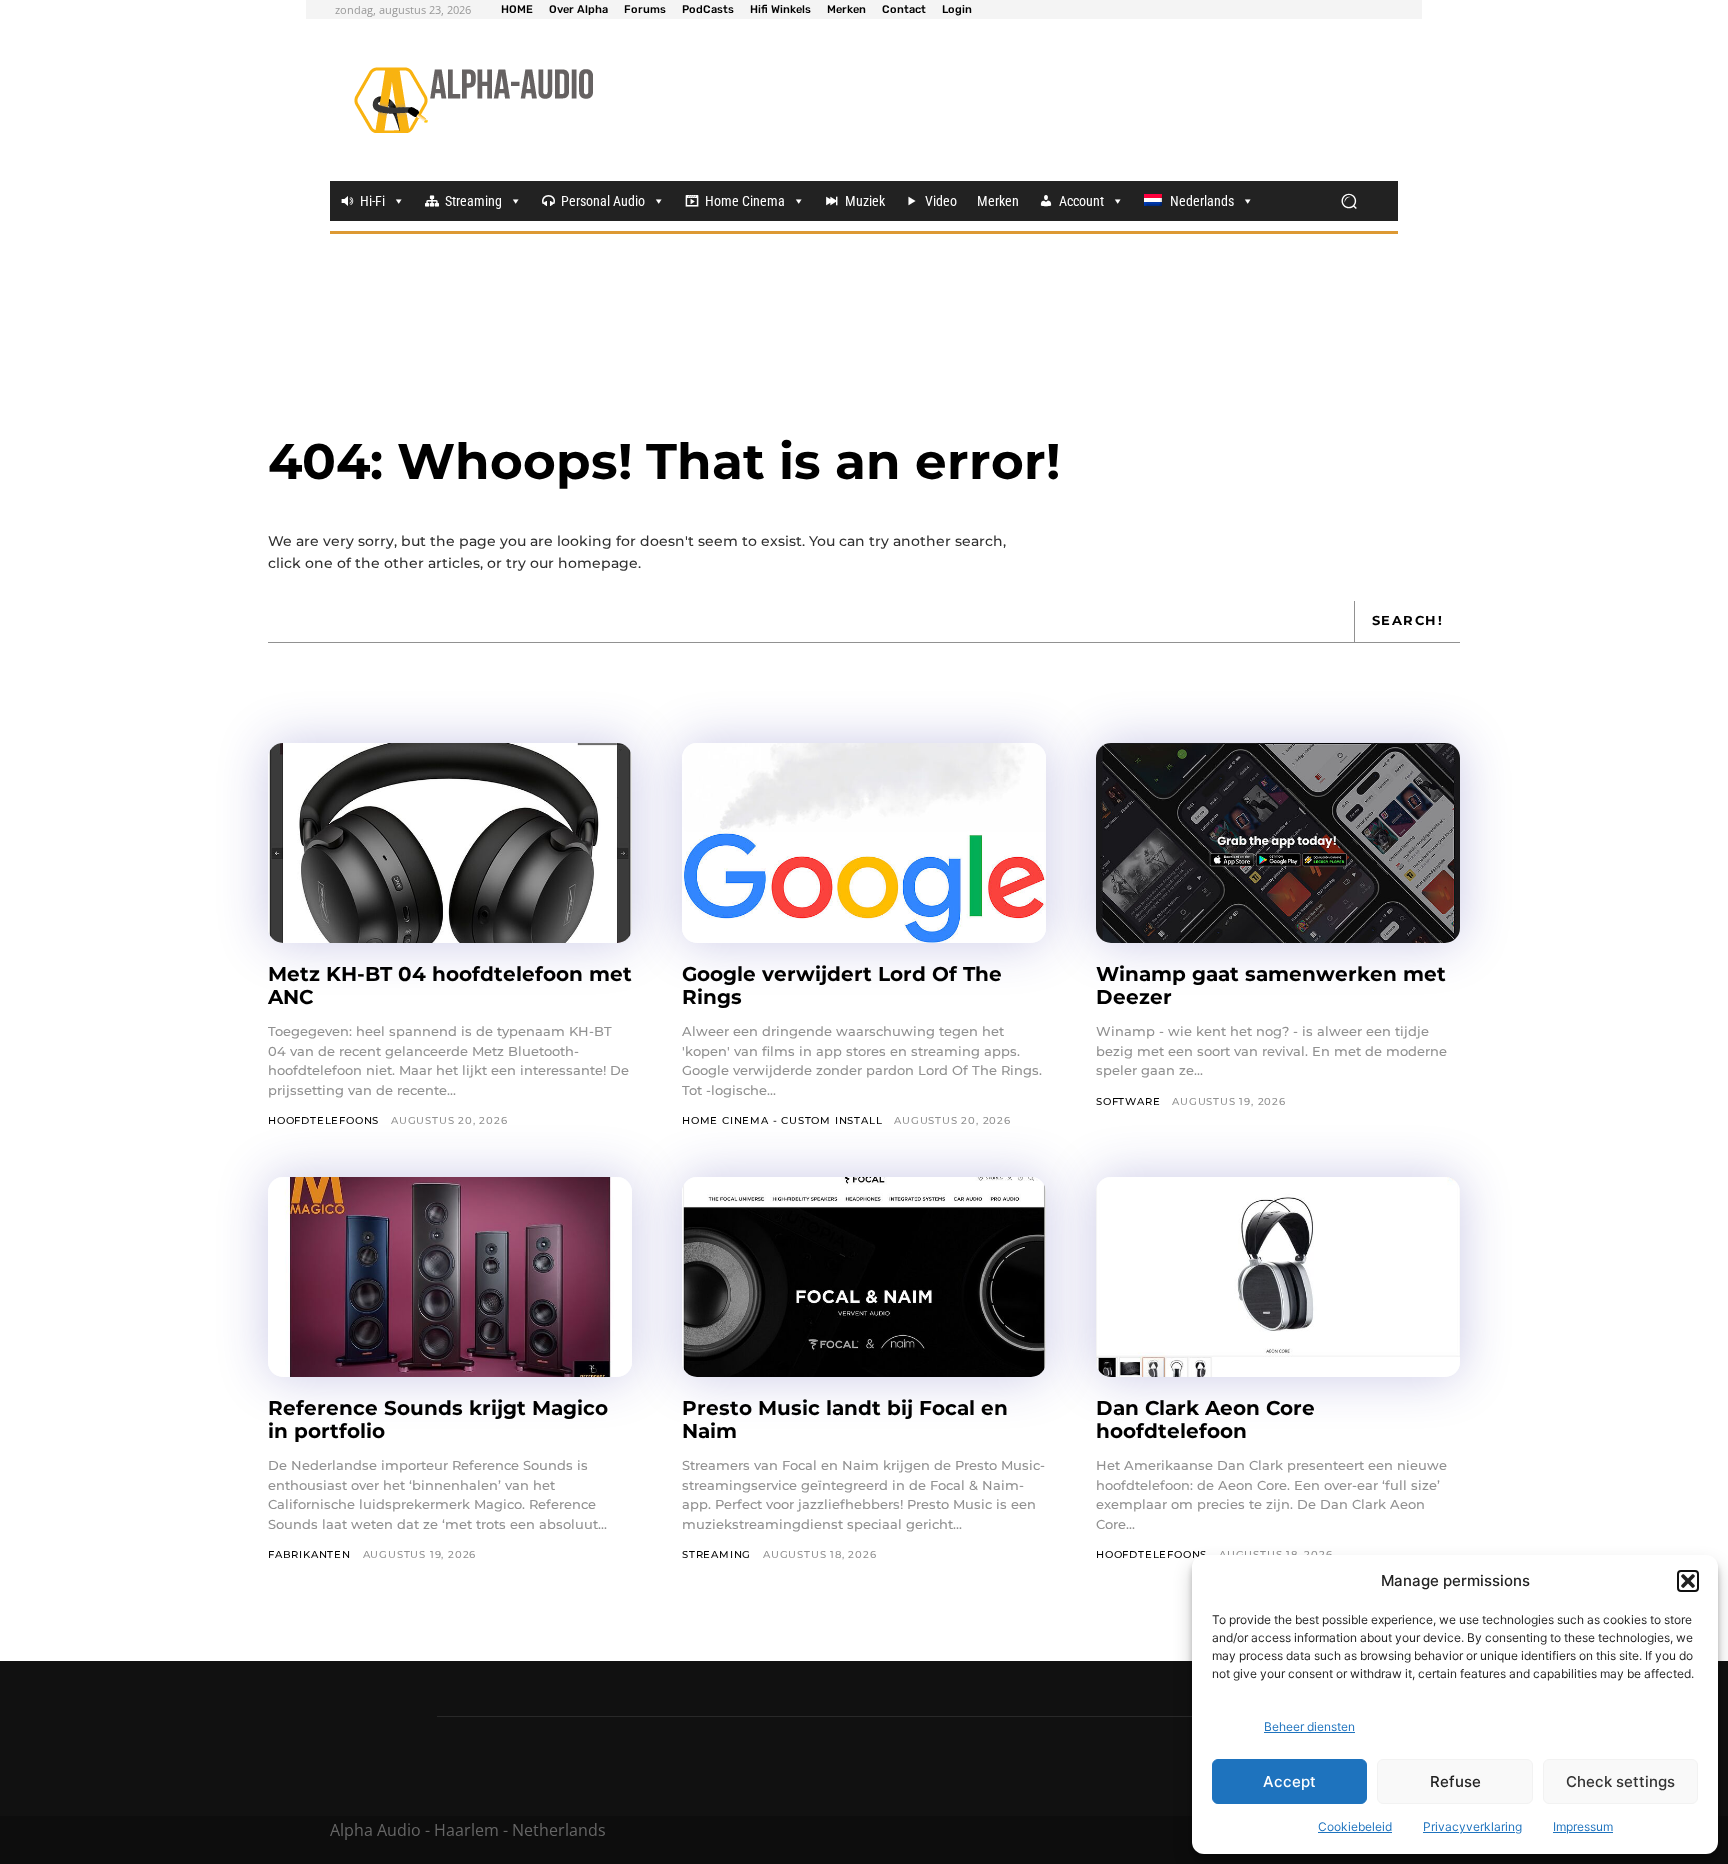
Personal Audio (603, 201)
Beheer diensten (1309, 1726)
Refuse (1455, 1781)
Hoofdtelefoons (323, 1120)
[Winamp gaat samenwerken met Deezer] (1278, 843)
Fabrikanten (309, 1554)
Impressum (1583, 1826)
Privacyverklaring (1472, 1826)
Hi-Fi (372, 201)
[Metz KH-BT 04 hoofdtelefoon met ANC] (450, 843)
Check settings (1620, 1781)
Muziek (865, 201)
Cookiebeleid (1355, 1826)
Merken (998, 201)
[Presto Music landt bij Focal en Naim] (864, 1277)
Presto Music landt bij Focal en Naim (845, 1419)
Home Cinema (745, 201)
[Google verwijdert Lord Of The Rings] (864, 843)
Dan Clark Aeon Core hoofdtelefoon (1205, 1419)
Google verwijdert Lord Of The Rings (842, 985)
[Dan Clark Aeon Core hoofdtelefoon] (1278, 1277)
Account (1081, 201)
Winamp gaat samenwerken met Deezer (1271, 985)
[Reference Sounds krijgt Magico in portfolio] (450, 1277)
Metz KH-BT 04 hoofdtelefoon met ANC (450, 985)
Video (941, 201)
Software (1128, 1101)
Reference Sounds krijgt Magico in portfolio (438, 1419)
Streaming (473, 201)
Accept (1289, 1781)
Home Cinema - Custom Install (782, 1120)
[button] (1688, 1581)
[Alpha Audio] (473, 100)
